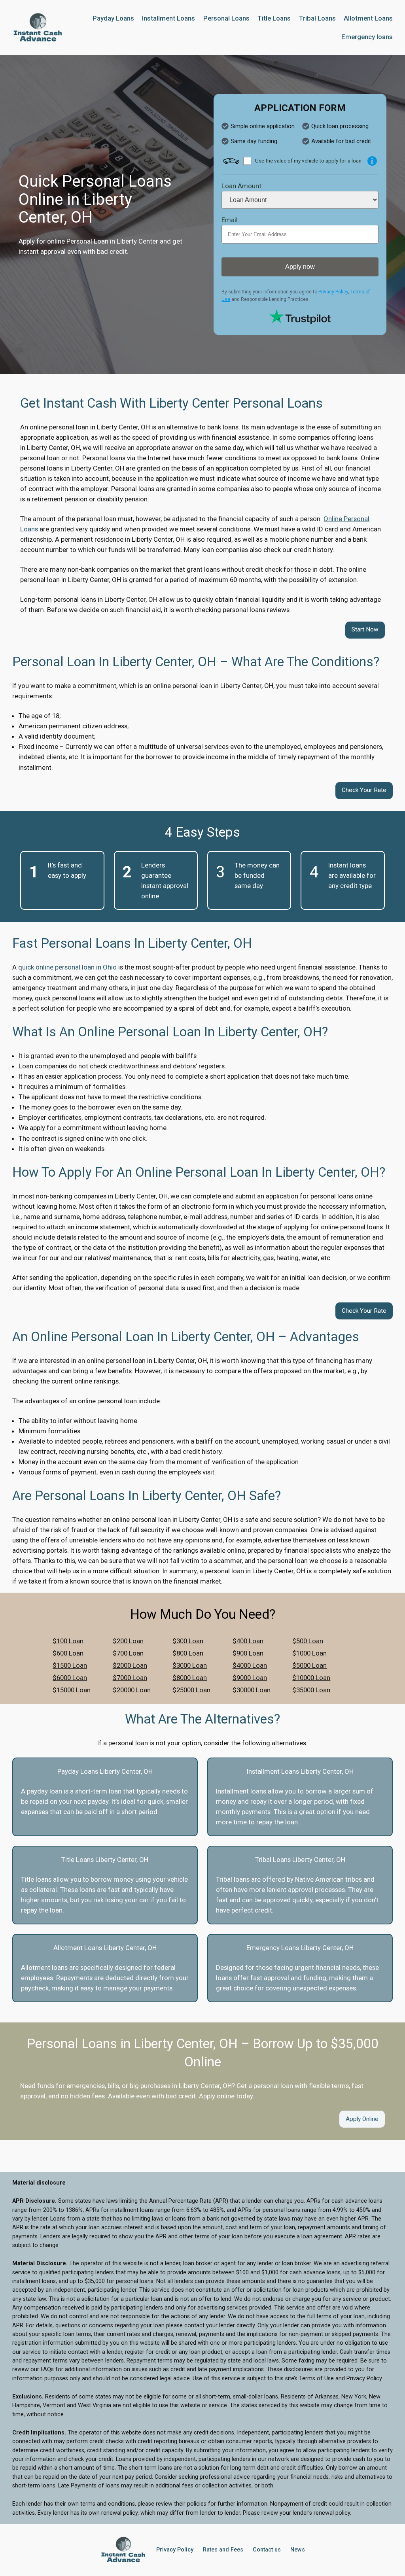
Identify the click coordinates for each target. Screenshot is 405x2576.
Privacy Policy (333, 292)
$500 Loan (308, 1641)
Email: (230, 220)
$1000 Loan (309, 1653)
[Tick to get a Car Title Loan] (372, 161)
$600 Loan (68, 1653)
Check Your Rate (364, 790)
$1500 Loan (70, 1665)
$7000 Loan (130, 1678)
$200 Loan (128, 1641)
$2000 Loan (130, 1665)
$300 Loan (188, 1641)
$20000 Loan (132, 1690)
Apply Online (362, 2119)
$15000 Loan (72, 1690)
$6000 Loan (70, 1678)
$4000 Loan (250, 1665)
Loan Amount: (242, 186)
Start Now (365, 629)
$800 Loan (188, 1653)
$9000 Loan (250, 1678)
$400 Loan (248, 1641)
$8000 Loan (190, 1678)
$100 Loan (68, 1641)
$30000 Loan (252, 1690)
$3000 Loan (190, 1665)
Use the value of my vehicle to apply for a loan (308, 161)
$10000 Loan (311, 1678)
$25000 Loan (191, 1690)
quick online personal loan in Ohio (67, 967)
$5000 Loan (309, 1665)
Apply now (300, 267)
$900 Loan (248, 1653)
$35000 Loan (311, 1690)
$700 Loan (128, 1653)
